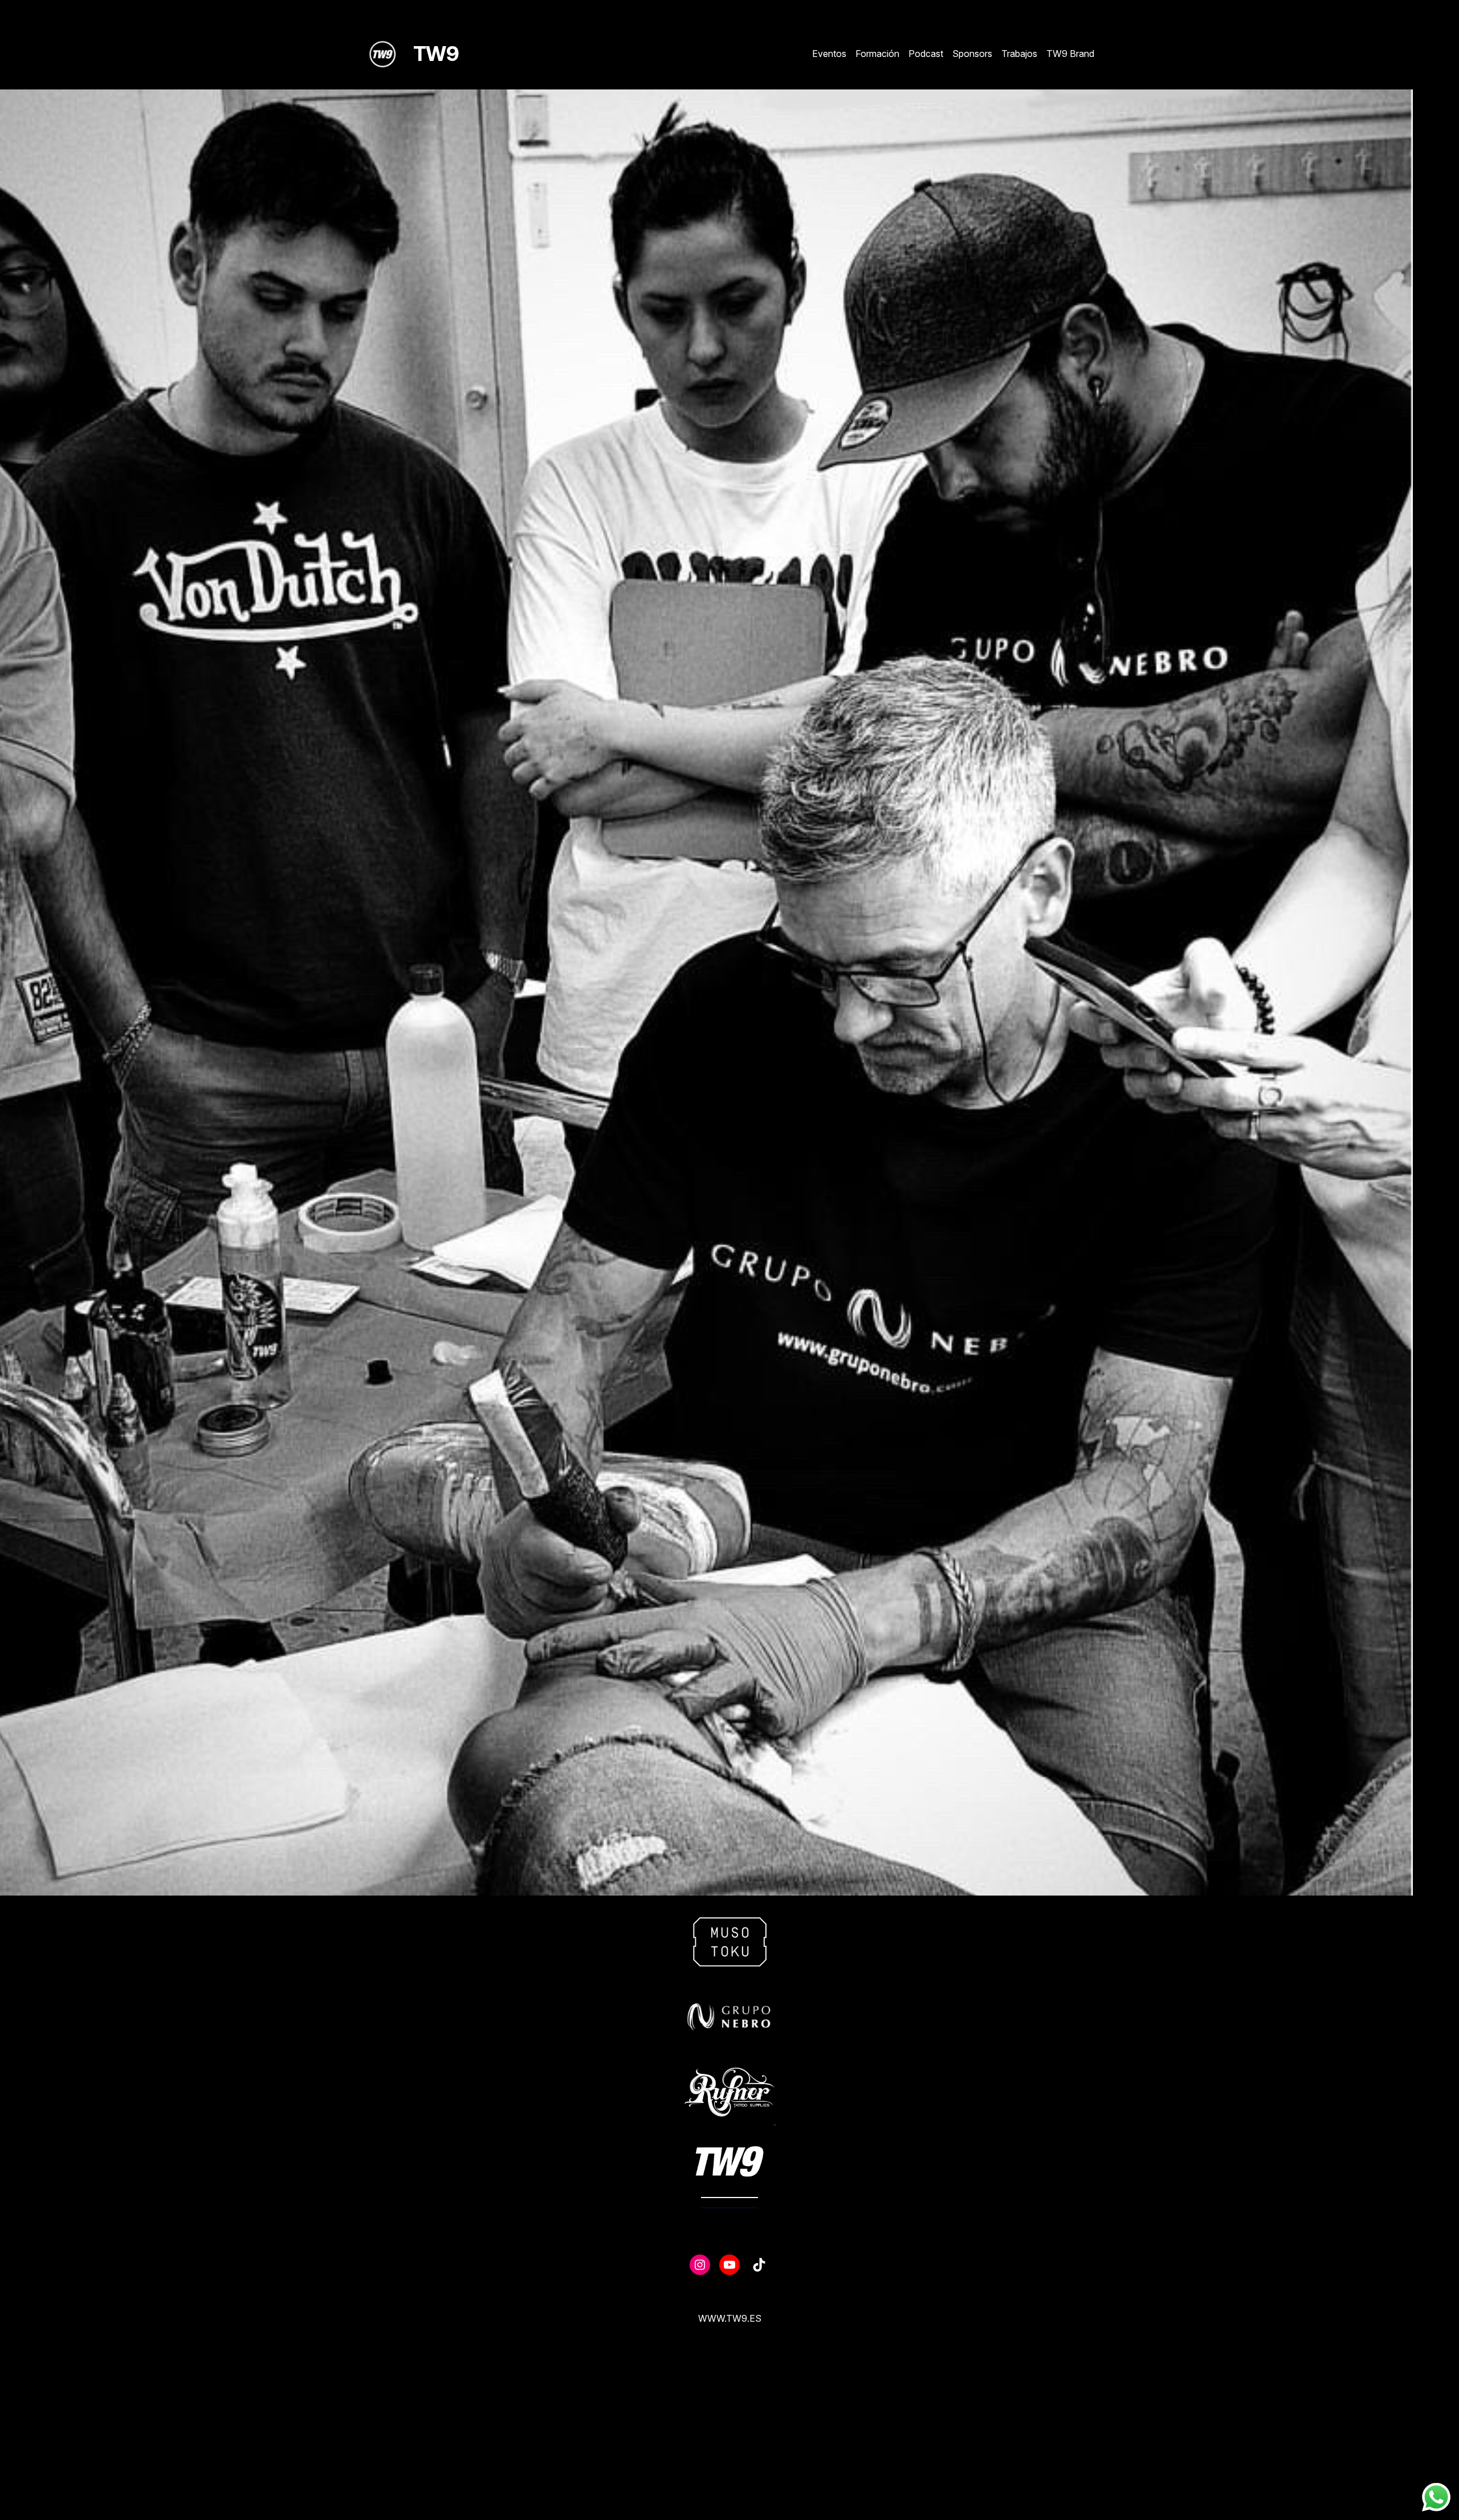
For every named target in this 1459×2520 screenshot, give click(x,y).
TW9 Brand (1070, 54)
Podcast (926, 54)
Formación (877, 54)
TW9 (436, 54)
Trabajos (1019, 54)
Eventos (829, 54)
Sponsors (972, 54)
